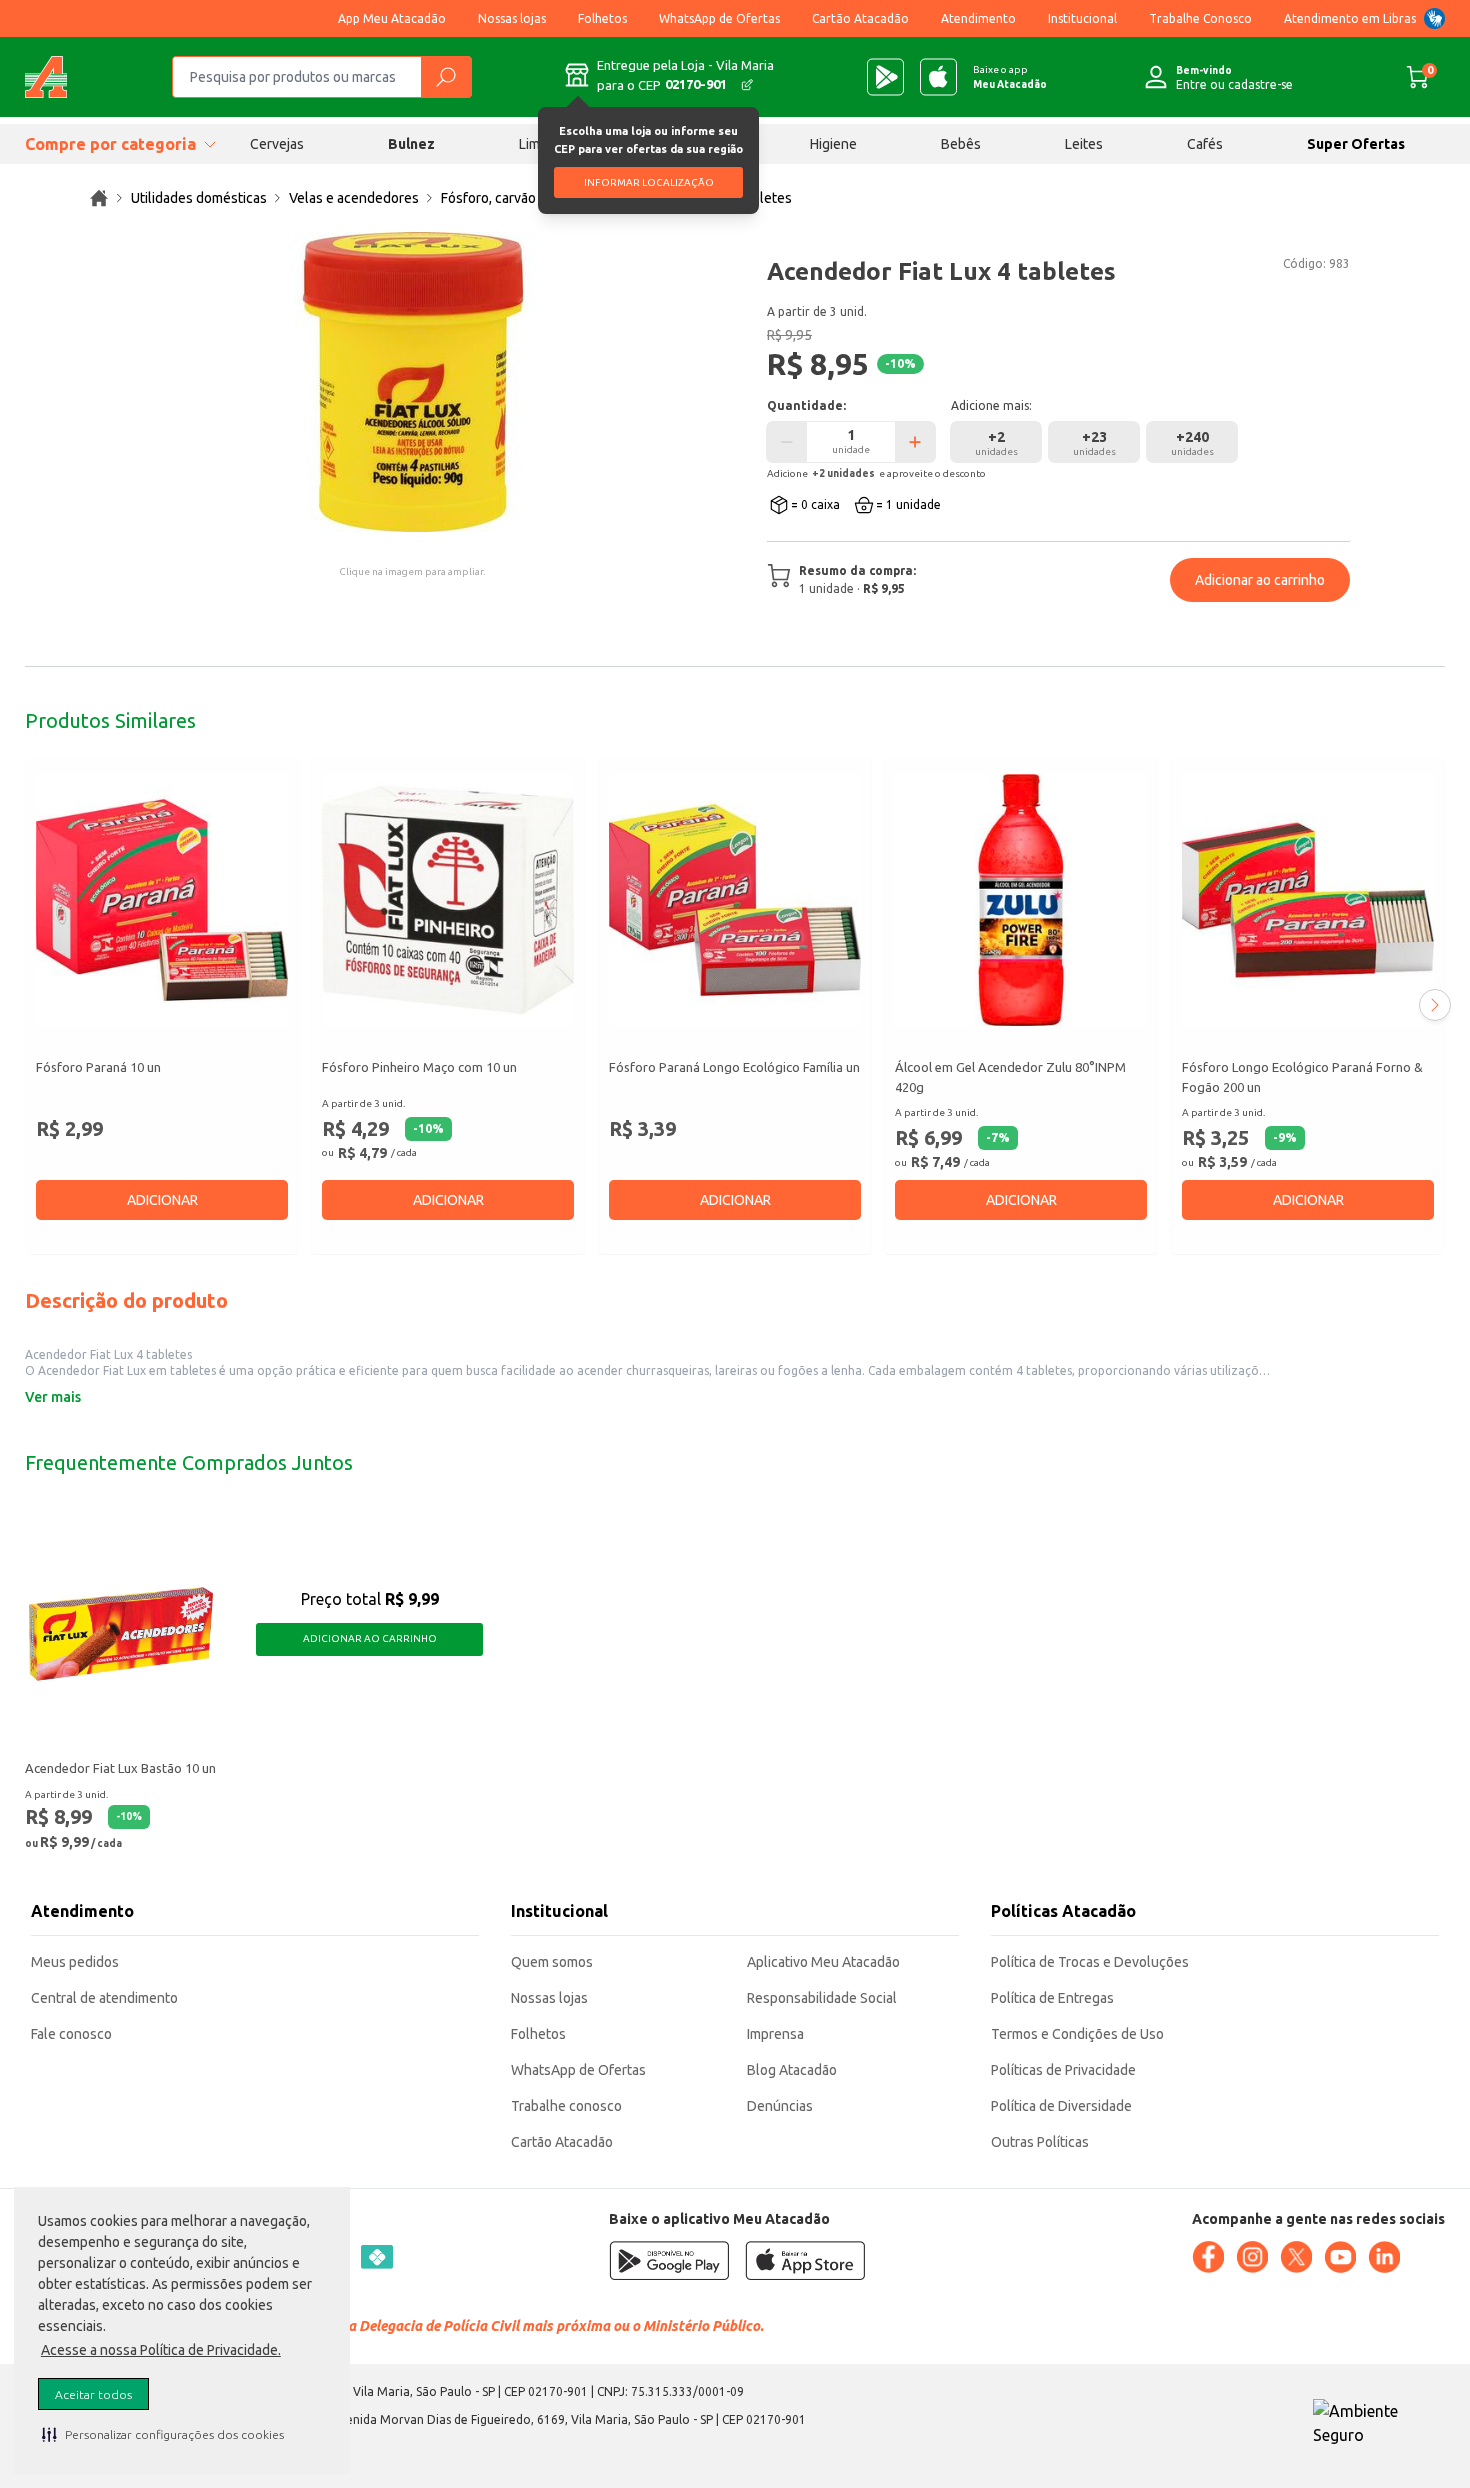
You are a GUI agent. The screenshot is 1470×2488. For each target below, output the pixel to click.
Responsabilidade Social (822, 1998)
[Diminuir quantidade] (787, 442)
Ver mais (53, 1397)
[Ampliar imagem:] (412, 382)
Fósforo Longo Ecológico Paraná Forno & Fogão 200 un (1302, 1077)
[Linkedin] (1384, 2257)
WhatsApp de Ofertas (719, 18)
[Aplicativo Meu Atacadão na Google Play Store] (885, 77)
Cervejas (277, 144)
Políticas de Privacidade (1063, 2070)
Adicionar (162, 1200)
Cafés (1205, 144)
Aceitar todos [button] (93, 2394)
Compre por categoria (110, 144)
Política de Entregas (1052, 1998)
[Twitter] (1296, 2257)
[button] (163, 2434)
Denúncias (780, 2106)
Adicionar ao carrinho (1260, 580)
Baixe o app (1010, 77)
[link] (99, 198)
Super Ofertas (1356, 144)
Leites (1084, 144)
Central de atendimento (104, 1998)
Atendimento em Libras (1350, 18)
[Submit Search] (446, 77)
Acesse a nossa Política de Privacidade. (161, 2350)
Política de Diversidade (1061, 2106)
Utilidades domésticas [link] (199, 198)
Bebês (961, 144)
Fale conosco (71, 2034)
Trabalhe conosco (566, 2106)
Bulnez (411, 144)
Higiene (833, 144)
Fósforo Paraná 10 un (98, 1067)
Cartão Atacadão (860, 18)
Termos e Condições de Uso (1077, 2034)
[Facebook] (1208, 2257)
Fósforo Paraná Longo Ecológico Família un (734, 1067)
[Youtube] (1340, 2257)
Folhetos (602, 18)
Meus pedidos (75, 1962)
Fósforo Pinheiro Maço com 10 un (419, 1067)
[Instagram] (1252, 2257)
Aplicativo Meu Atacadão (823, 1962)
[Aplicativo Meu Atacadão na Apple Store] (938, 77)
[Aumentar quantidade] (915, 442)
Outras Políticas (1040, 2142)
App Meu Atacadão (392, 18)
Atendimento (978, 18)
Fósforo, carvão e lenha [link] (513, 198)
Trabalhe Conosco (1200, 18)
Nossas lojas (512, 18)
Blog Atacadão (792, 2070)
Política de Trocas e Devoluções (1090, 1962)
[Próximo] (1435, 1005)
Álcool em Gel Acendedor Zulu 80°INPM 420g (1010, 1077)
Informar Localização (649, 182)
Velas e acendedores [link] (354, 198)
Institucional (1082, 18)
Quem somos (552, 1962)
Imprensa (775, 2034)
